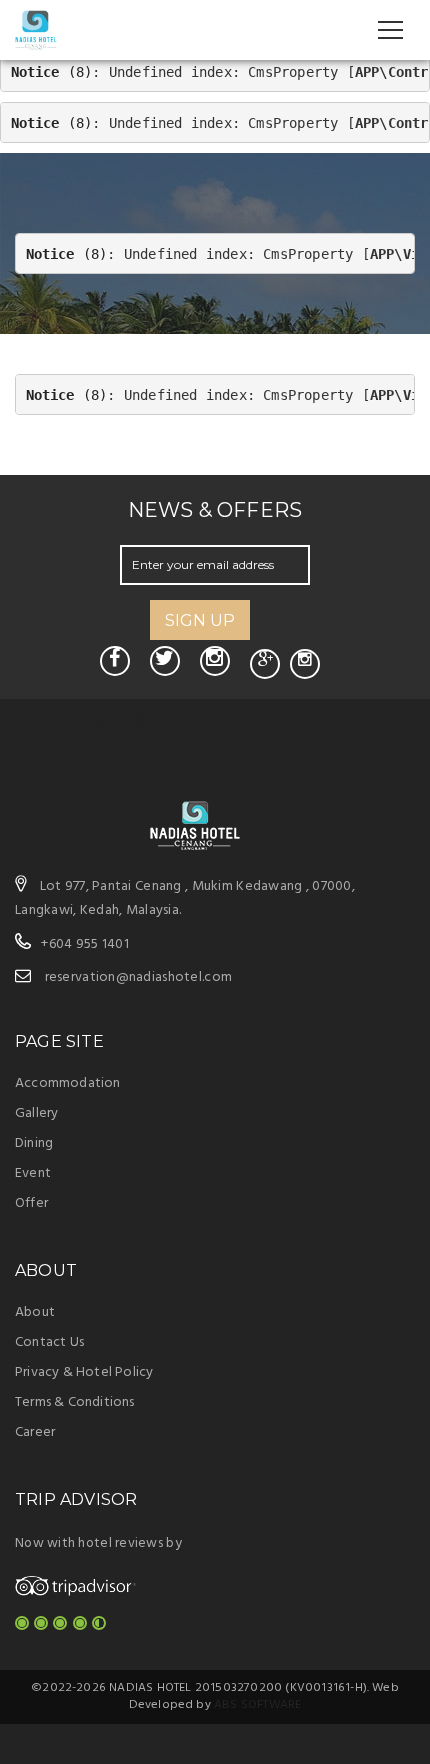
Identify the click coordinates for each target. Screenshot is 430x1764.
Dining (34, 1143)
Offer (31, 1203)
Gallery (36, 1113)
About (35, 1312)
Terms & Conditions (75, 1402)
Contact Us (49, 1342)
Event (33, 1173)
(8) (52, 72)
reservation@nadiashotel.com (139, 977)
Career (35, 1432)
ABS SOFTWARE (257, 1705)
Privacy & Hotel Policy (84, 1372)
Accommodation (68, 1083)
